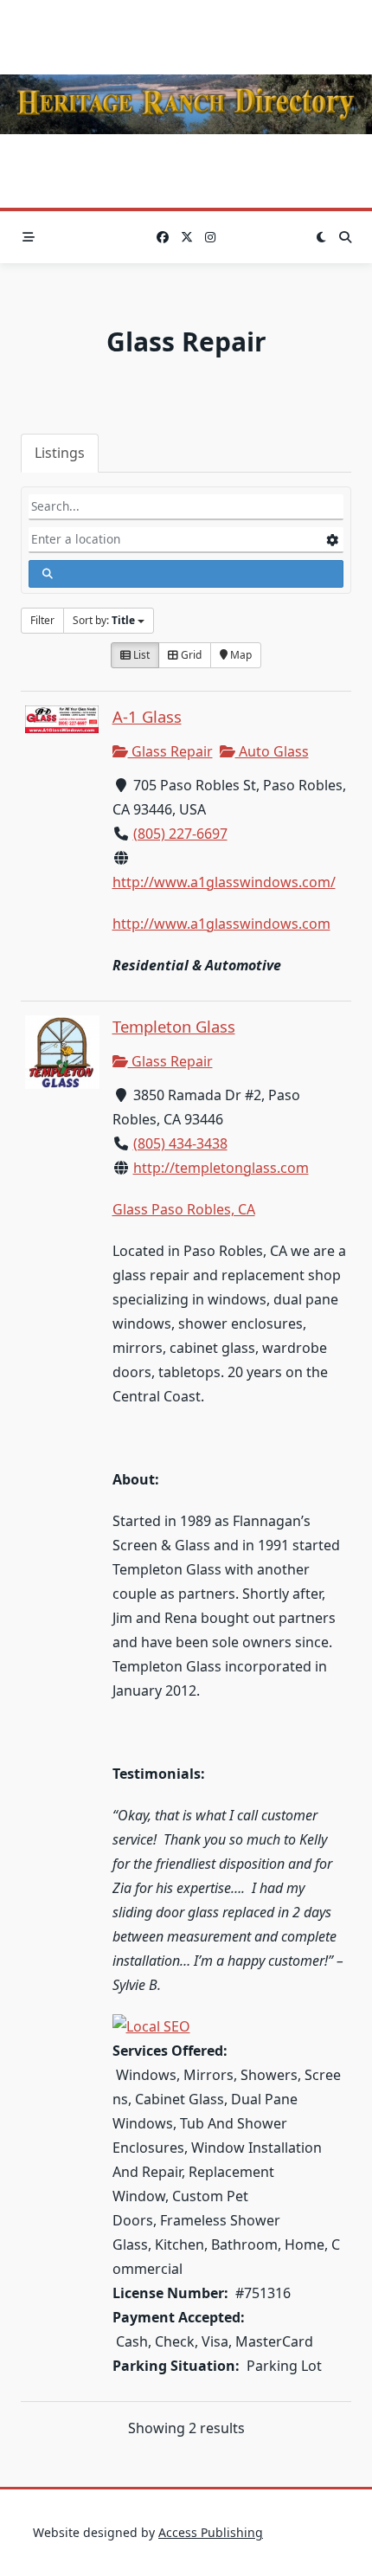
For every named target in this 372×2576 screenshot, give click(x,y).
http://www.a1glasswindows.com (221, 924)
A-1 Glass (147, 716)
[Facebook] (163, 238)
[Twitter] (187, 238)
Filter (42, 620)
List (140, 655)
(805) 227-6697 (180, 834)
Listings (60, 453)
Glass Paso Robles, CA (184, 1209)
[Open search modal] (345, 237)
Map (240, 655)
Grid (190, 655)
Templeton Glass (174, 1026)
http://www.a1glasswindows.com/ (224, 882)
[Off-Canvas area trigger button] (29, 237)
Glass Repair (170, 751)
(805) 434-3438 (180, 1143)
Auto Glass (272, 751)
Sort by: (104, 620)
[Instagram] (210, 238)
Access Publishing (211, 2532)
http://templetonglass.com (221, 1168)
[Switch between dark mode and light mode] (321, 237)
